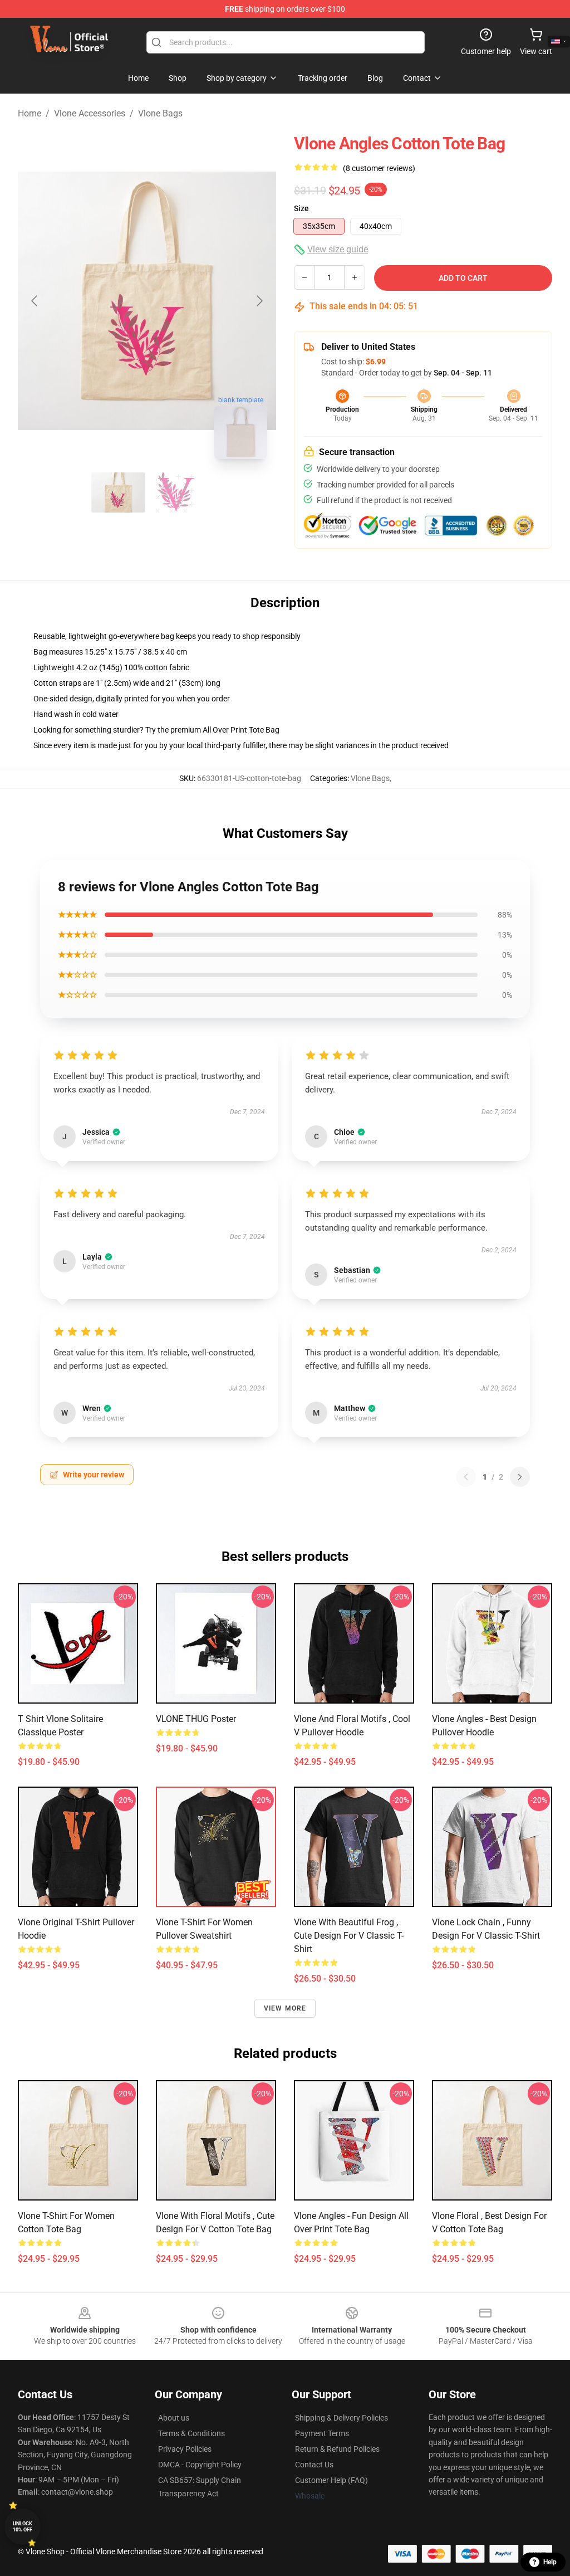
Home (30, 113)
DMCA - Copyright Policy (200, 2465)
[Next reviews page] (520, 1477)
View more (285, 2008)
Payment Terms (322, 2433)
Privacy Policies (185, 2449)
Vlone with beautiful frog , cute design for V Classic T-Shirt (349, 1936)
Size (301, 208)
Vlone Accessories (90, 113)
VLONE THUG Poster (196, 1719)
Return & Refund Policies (337, 2449)
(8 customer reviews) (379, 168)
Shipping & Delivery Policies (341, 2418)
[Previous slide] (35, 301)
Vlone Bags (160, 113)
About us (174, 2418)
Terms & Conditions (191, 2433)
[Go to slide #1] (118, 492)
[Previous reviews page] (466, 1477)
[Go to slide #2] (176, 492)
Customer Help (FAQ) (331, 2480)
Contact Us (314, 2465)
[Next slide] (259, 301)
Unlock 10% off (23, 2527)
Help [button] (550, 2562)
